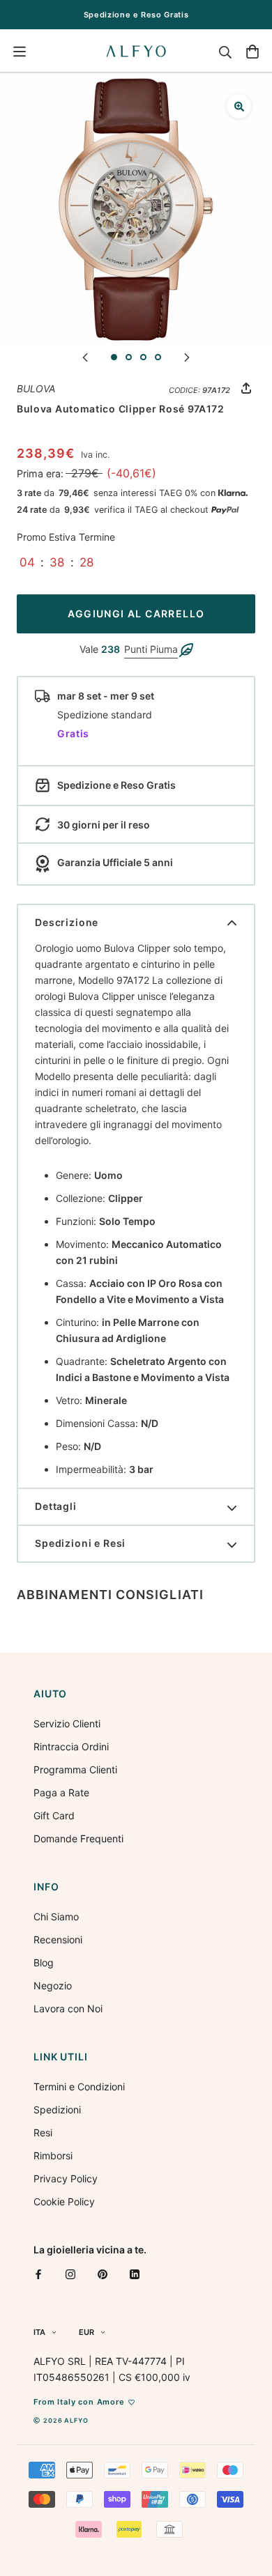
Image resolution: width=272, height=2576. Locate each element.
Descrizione (67, 922)
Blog (44, 1962)
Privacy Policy (66, 2178)
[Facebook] (38, 2274)
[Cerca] (225, 52)
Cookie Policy (64, 2201)
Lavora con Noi (68, 2008)
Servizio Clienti (67, 1723)
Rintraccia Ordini (71, 1746)
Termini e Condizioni (79, 2087)
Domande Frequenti (78, 1838)
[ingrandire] (239, 106)
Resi (43, 2132)
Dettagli (56, 1506)
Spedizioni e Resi (80, 1543)
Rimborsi (53, 2155)
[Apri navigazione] (20, 52)
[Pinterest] (103, 2274)
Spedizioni (57, 2110)
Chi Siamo (56, 1916)
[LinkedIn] (135, 2274)
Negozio (53, 1985)
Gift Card (54, 1815)
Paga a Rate (61, 1792)
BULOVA (36, 388)
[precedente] (85, 356)
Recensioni (58, 1939)
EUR (86, 2332)
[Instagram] (70, 2274)
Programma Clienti (75, 1769)
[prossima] (187, 356)
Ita (39, 2332)
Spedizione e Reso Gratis (136, 15)
